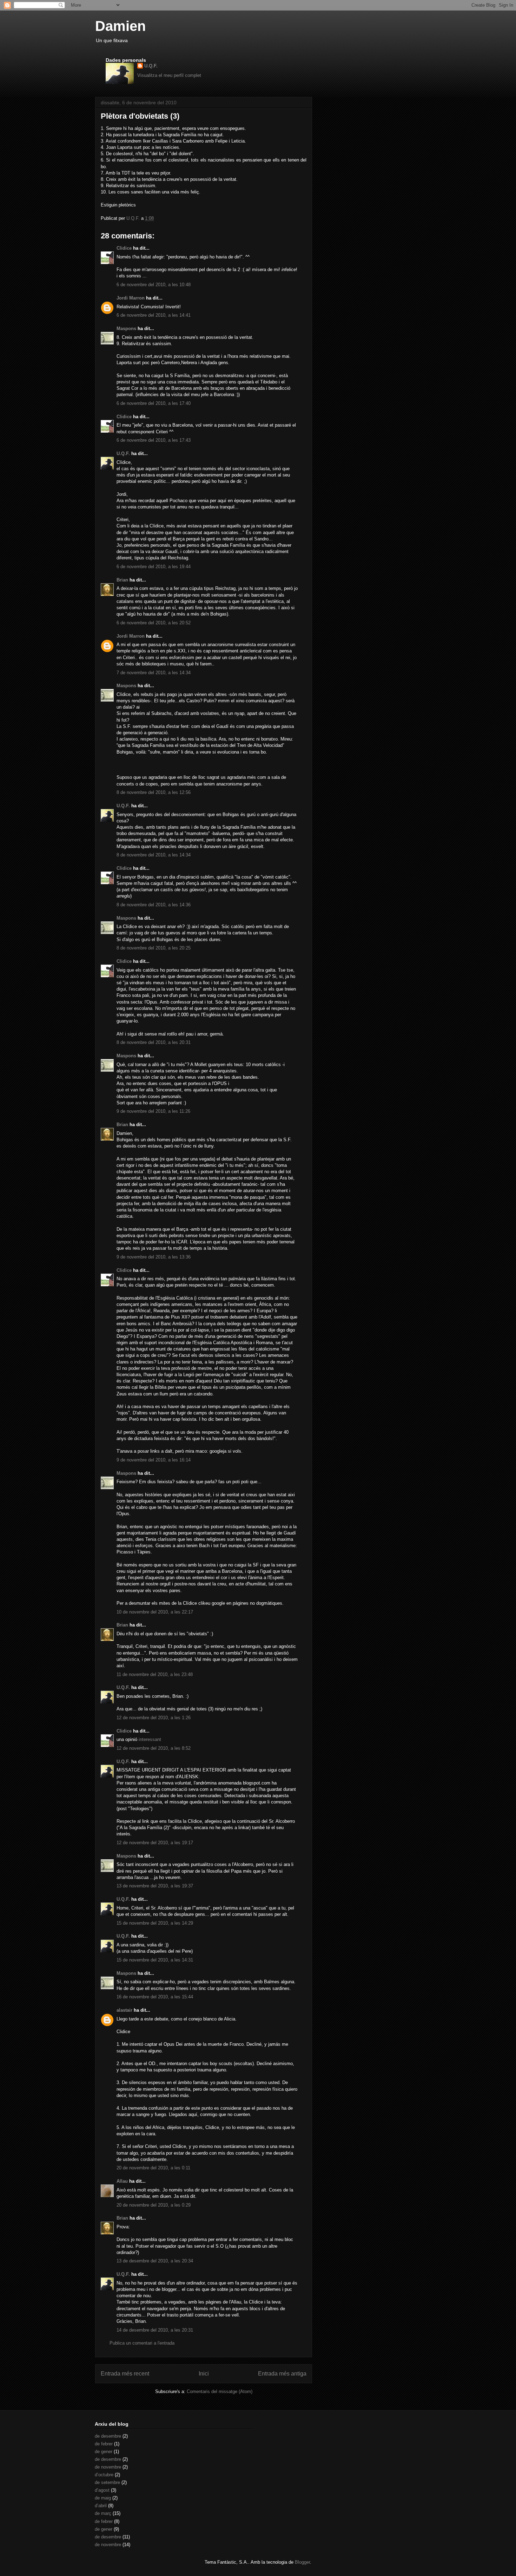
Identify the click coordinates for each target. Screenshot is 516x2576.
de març (103, 2513)
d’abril (101, 2506)
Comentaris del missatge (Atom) (220, 2391)
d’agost (102, 2490)
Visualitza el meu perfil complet (169, 75)
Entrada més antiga (282, 2374)
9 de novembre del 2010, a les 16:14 (154, 1460)
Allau (122, 2181)
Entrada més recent (125, 2374)
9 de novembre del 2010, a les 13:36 (154, 1257)
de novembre (108, 2467)
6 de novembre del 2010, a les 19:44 (154, 567)
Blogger (302, 2562)
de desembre (108, 2436)
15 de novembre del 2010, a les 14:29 (155, 1923)
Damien (120, 26)
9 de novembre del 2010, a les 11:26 (153, 1111)
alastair (124, 2010)
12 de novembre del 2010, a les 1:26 (154, 1718)
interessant (150, 1739)
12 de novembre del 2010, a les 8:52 (154, 1748)
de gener (104, 2452)
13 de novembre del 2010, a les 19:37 (155, 1886)
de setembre (107, 2482)
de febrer (104, 2444)
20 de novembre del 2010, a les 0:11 (153, 2168)
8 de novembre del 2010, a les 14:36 (154, 905)
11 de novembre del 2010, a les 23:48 (155, 1674)
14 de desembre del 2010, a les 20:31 (155, 2330)
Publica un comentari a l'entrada (142, 2343)
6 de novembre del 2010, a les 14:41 (154, 315)
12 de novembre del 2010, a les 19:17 (155, 1843)
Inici (204, 2374)
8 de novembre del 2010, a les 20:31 (154, 1042)
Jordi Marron (131, 298)
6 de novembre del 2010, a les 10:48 (154, 285)
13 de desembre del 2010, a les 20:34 (155, 2261)
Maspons (126, 328)
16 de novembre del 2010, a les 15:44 (155, 1997)
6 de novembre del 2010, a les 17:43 (154, 440)
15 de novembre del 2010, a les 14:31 (155, 1960)
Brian (122, 580)
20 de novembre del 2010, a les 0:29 (154, 2205)
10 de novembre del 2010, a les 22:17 (155, 1612)
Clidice (124, 248)
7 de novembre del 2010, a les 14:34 (154, 673)
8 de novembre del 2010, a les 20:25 (154, 948)
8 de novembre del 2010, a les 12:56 (154, 792)
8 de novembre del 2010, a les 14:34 (154, 855)
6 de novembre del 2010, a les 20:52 (154, 623)
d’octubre (104, 2475)
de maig (103, 2498)
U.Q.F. (151, 66)
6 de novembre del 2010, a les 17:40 (154, 403)
